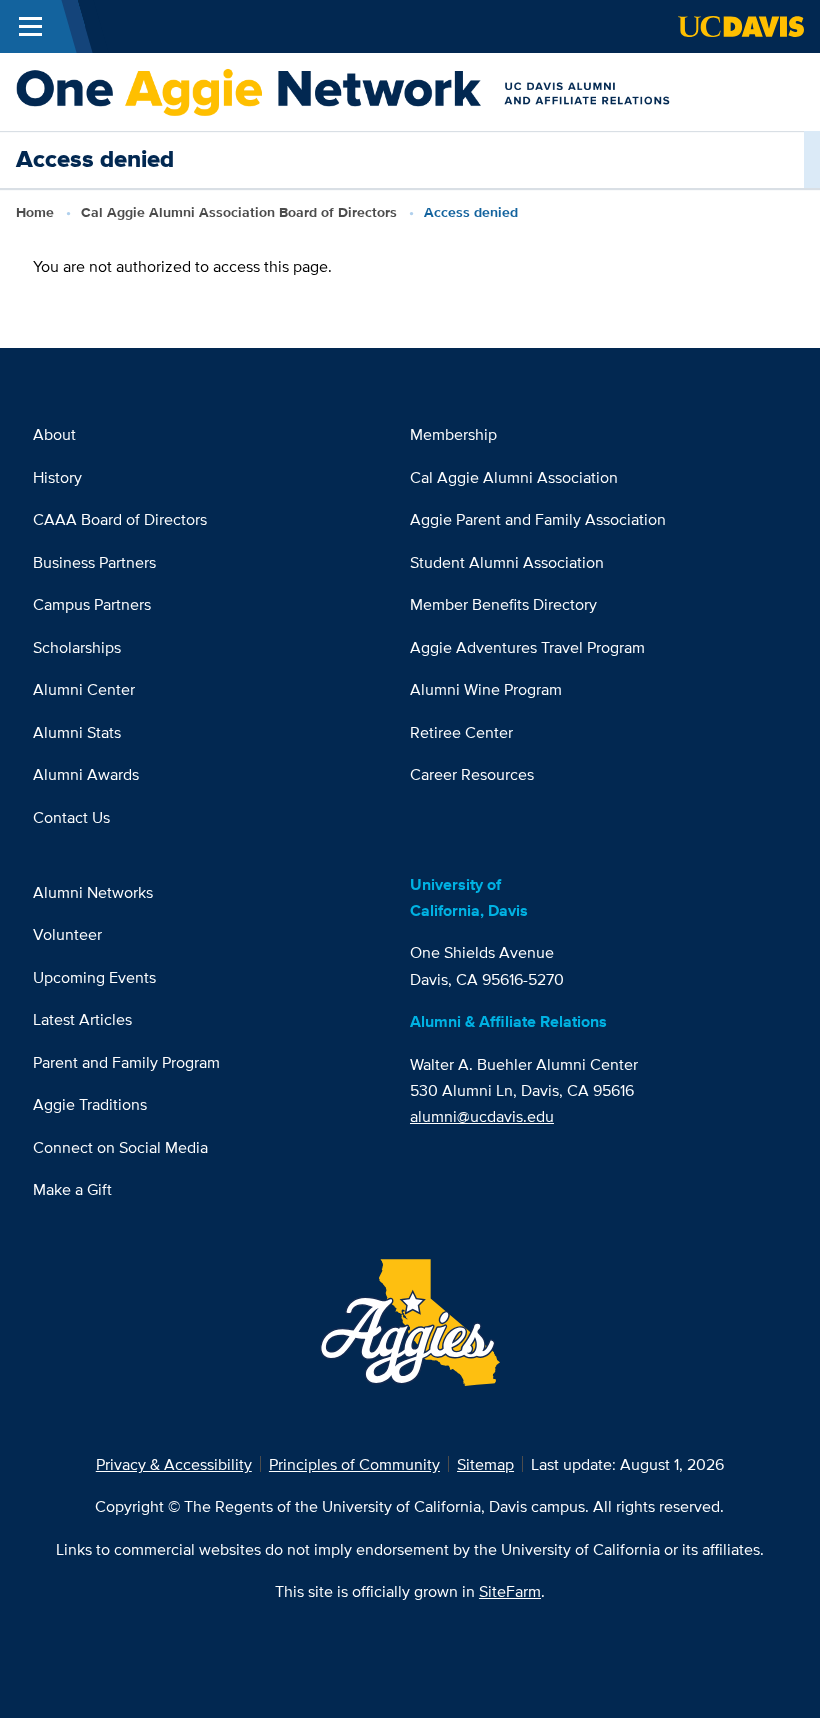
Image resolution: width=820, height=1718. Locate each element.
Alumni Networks (93, 892)
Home (35, 212)
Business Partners (94, 562)
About (54, 434)
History (57, 477)
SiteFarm (510, 1591)
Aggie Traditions (90, 1104)
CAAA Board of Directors (120, 519)
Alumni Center (84, 689)
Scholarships (77, 647)
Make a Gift (72, 1189)
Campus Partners (92, 604)
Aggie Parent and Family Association (538, 519)
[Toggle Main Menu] (30, 26)
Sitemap (485, 1464)
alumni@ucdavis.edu (482, 1116)
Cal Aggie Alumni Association (514, 477)
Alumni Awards (86, 774)
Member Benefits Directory (503, 604)
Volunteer (67, 934)
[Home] (401, 90)
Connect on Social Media (120, 1147)
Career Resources (472, 774)
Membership (453, 434)
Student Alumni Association (507, 562)
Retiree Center (461, 732)
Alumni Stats (77, 732)
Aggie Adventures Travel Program (527, 647)
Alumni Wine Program (486, 689)
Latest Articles (82, 1019)
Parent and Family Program (126, 1062)
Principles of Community (354, 1464)
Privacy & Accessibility (174, 1464)
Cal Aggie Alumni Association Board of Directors (239, 212)
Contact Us (71, 817)
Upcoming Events (94, 977)
